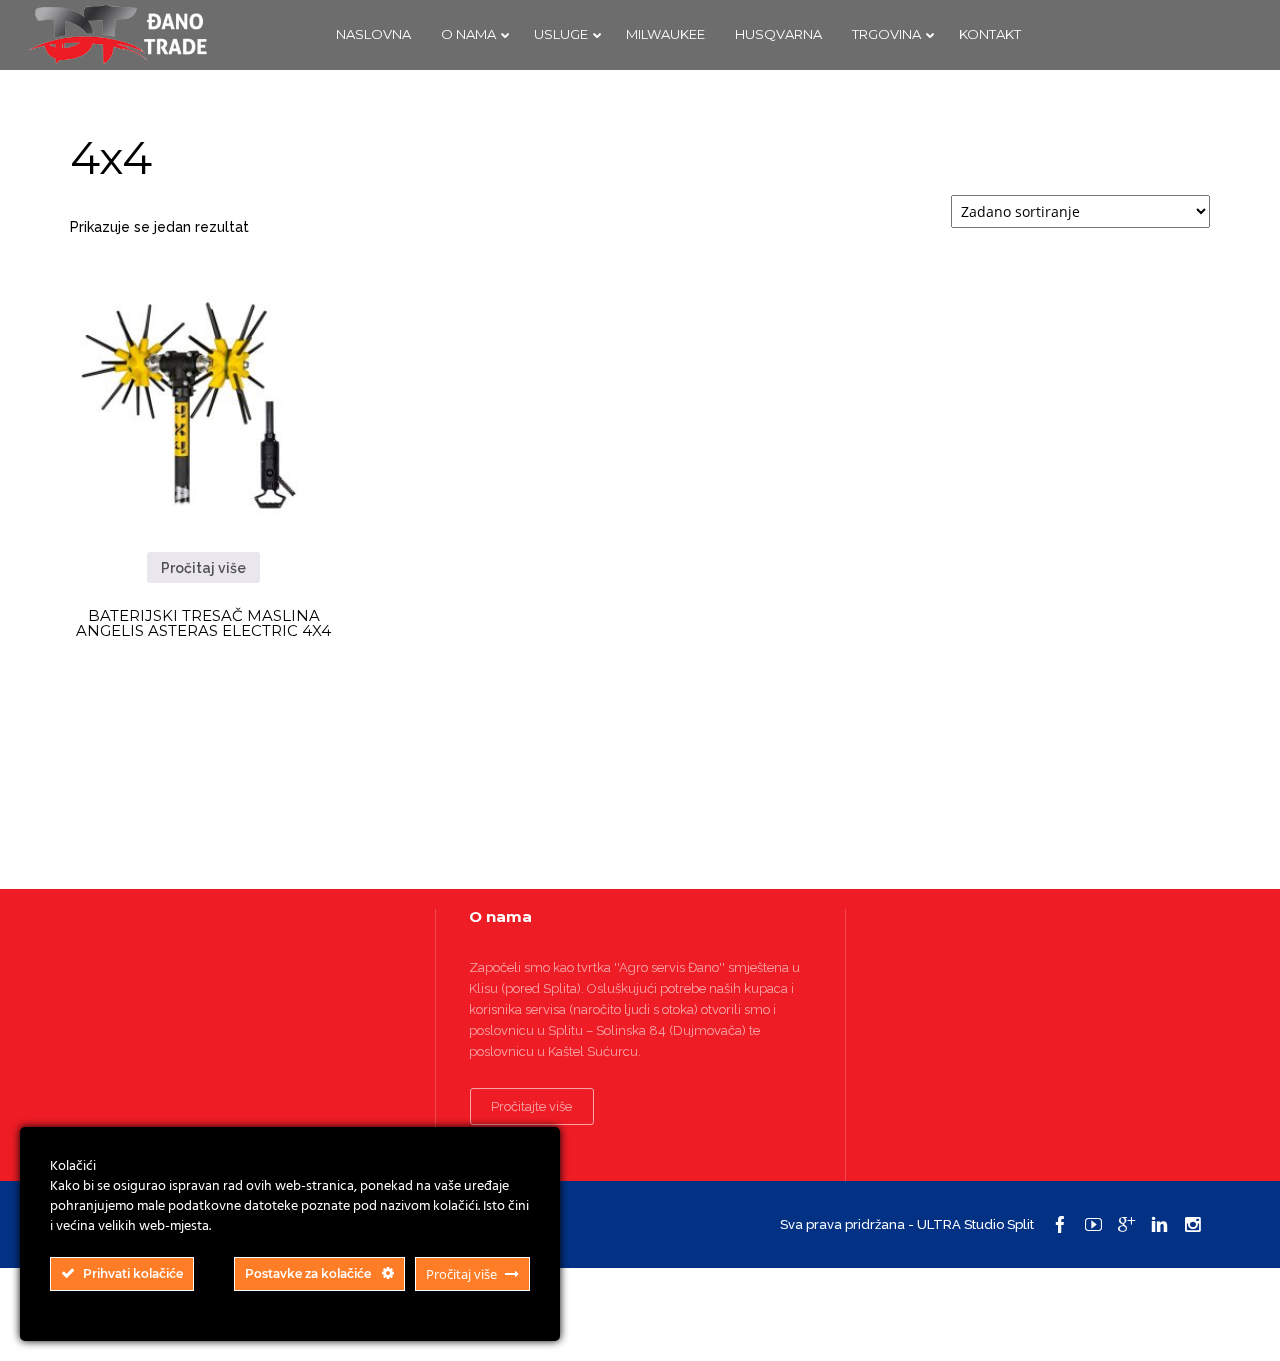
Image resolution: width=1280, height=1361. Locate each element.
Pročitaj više (203, 568)
